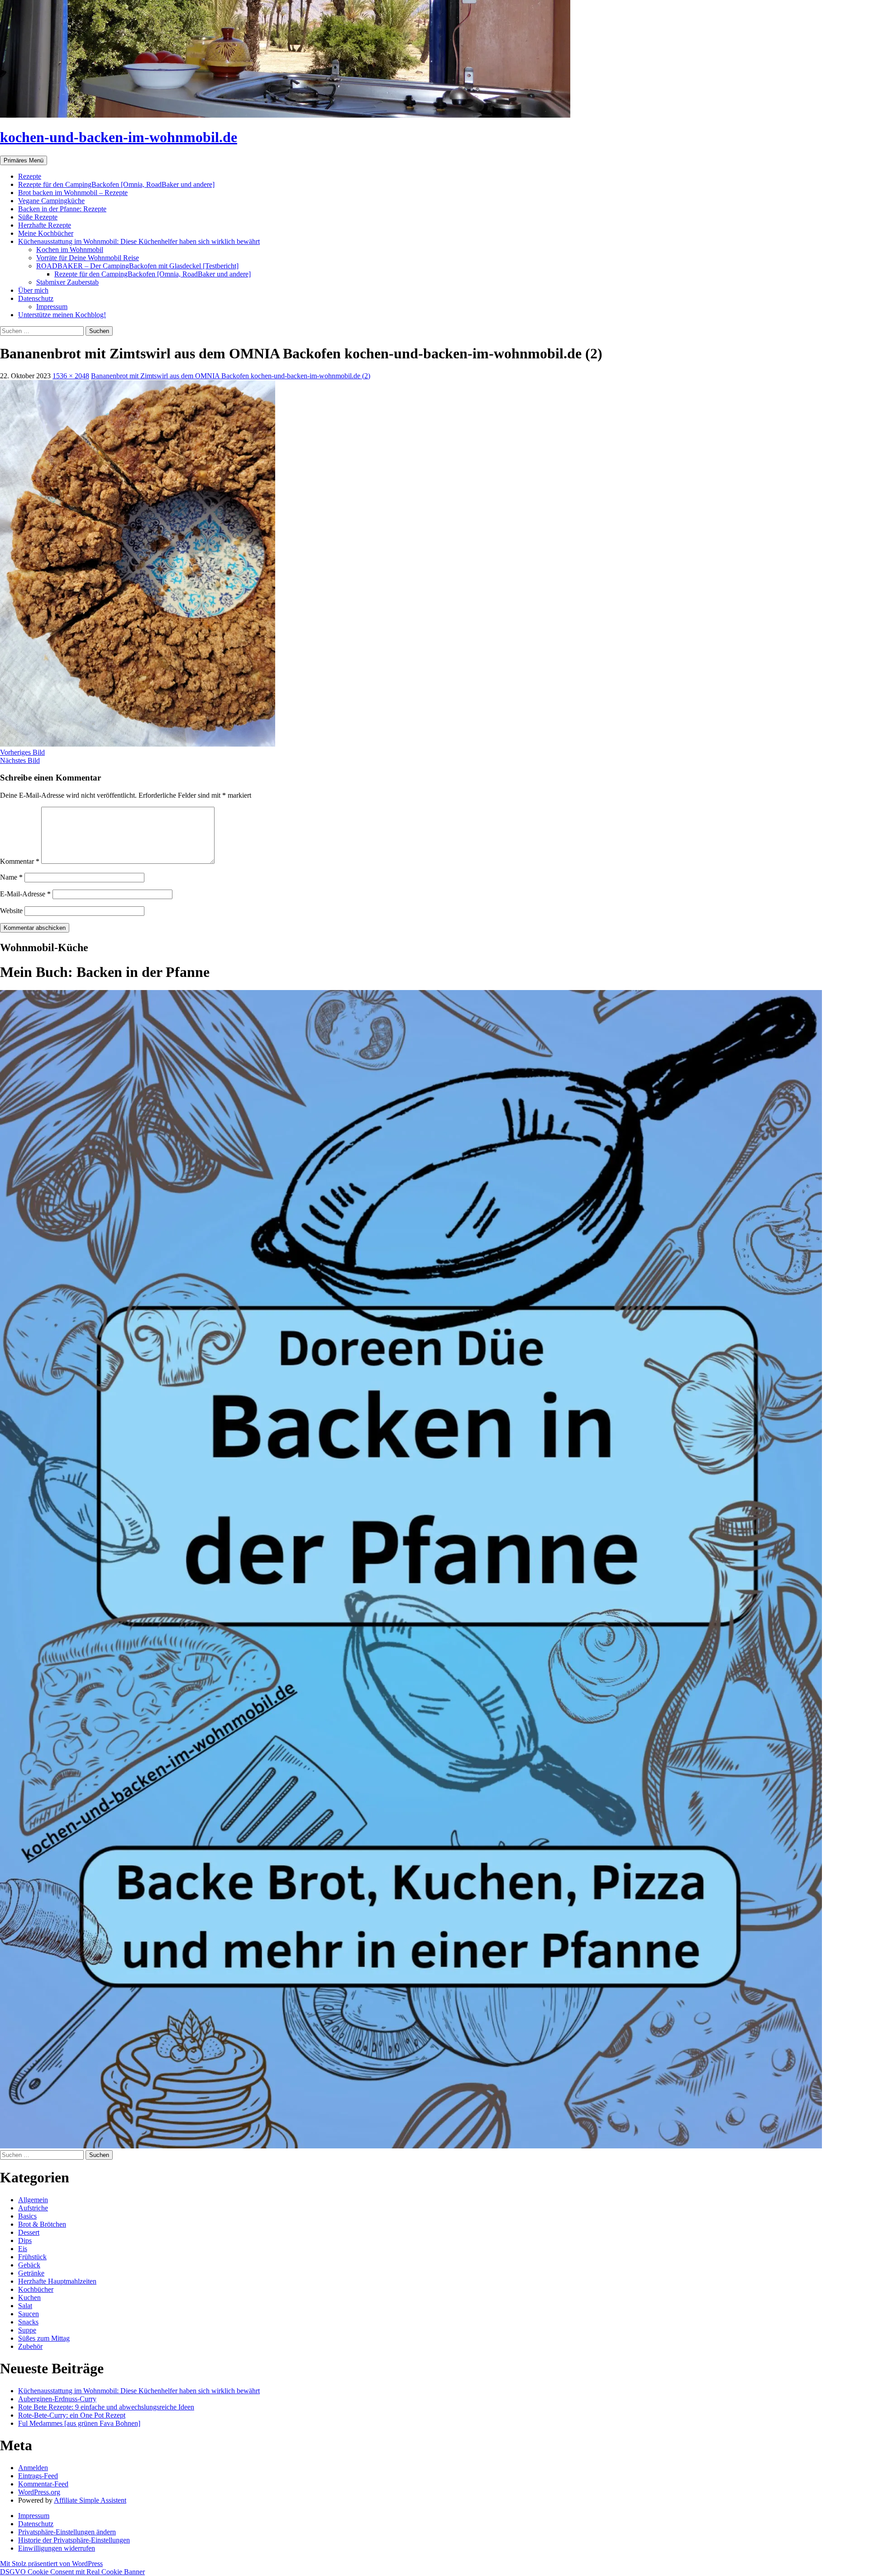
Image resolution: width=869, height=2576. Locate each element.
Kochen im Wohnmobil (70, 250)
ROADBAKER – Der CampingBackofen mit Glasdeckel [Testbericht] (137, 266)
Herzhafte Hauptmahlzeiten (57, 2281)
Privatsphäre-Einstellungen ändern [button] (67, 2532)
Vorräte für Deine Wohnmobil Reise (88, 258)
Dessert (29, 2232)
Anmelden (33, 2468)
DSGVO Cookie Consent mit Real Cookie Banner (72, 2572)
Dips (25, 2240)
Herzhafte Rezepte (45, 225)
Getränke (31, 2273)
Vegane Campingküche (51, 201)
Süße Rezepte (38, 217)
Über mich (33, 290)
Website (11, 911)
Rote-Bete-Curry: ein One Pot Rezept (72, 2415)
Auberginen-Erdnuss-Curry (57, 2399)
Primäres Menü (24, 160)
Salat (25, 2306)
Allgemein (33, 2200)
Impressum (52, 307)
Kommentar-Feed (43, 2484)
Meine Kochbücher (46, 233)
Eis (23, 2249)
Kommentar (20, 861)
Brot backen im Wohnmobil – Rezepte (73, 193)
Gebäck (29, 2265)
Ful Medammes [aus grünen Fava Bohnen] (79, 2423)
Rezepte (30, 176)
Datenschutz (36, 298)
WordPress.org (39, 2492)
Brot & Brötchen (42, 2224)
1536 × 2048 (71, 376)
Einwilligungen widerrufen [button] (57, 2548)
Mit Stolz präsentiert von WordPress (51, 2564)
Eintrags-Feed (38, 2476)
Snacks (28, 2322)
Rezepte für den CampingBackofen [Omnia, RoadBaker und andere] (116, 184)
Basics (27, 2216)
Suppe (27, 2330)
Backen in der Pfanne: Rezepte (62, 209)
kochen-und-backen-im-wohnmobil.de (119, 137)
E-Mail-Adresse (25, 894)
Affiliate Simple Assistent (90, 2500)
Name (11, 877)
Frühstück (32, 2257)
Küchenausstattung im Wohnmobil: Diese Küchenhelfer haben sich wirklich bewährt (139, 241)
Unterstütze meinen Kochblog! (62, 315)
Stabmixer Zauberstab (67, 282)
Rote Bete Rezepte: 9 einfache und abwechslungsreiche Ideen (106, 2407)
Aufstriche (33, 2208)
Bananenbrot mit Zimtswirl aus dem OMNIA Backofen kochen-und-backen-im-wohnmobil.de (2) (231, 376)
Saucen (29, 2314)
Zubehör (30, 2346)
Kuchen (29, 2297)
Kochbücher (36, 2289)
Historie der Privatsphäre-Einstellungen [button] (74, 2540)
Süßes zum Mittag (44, 2338)
